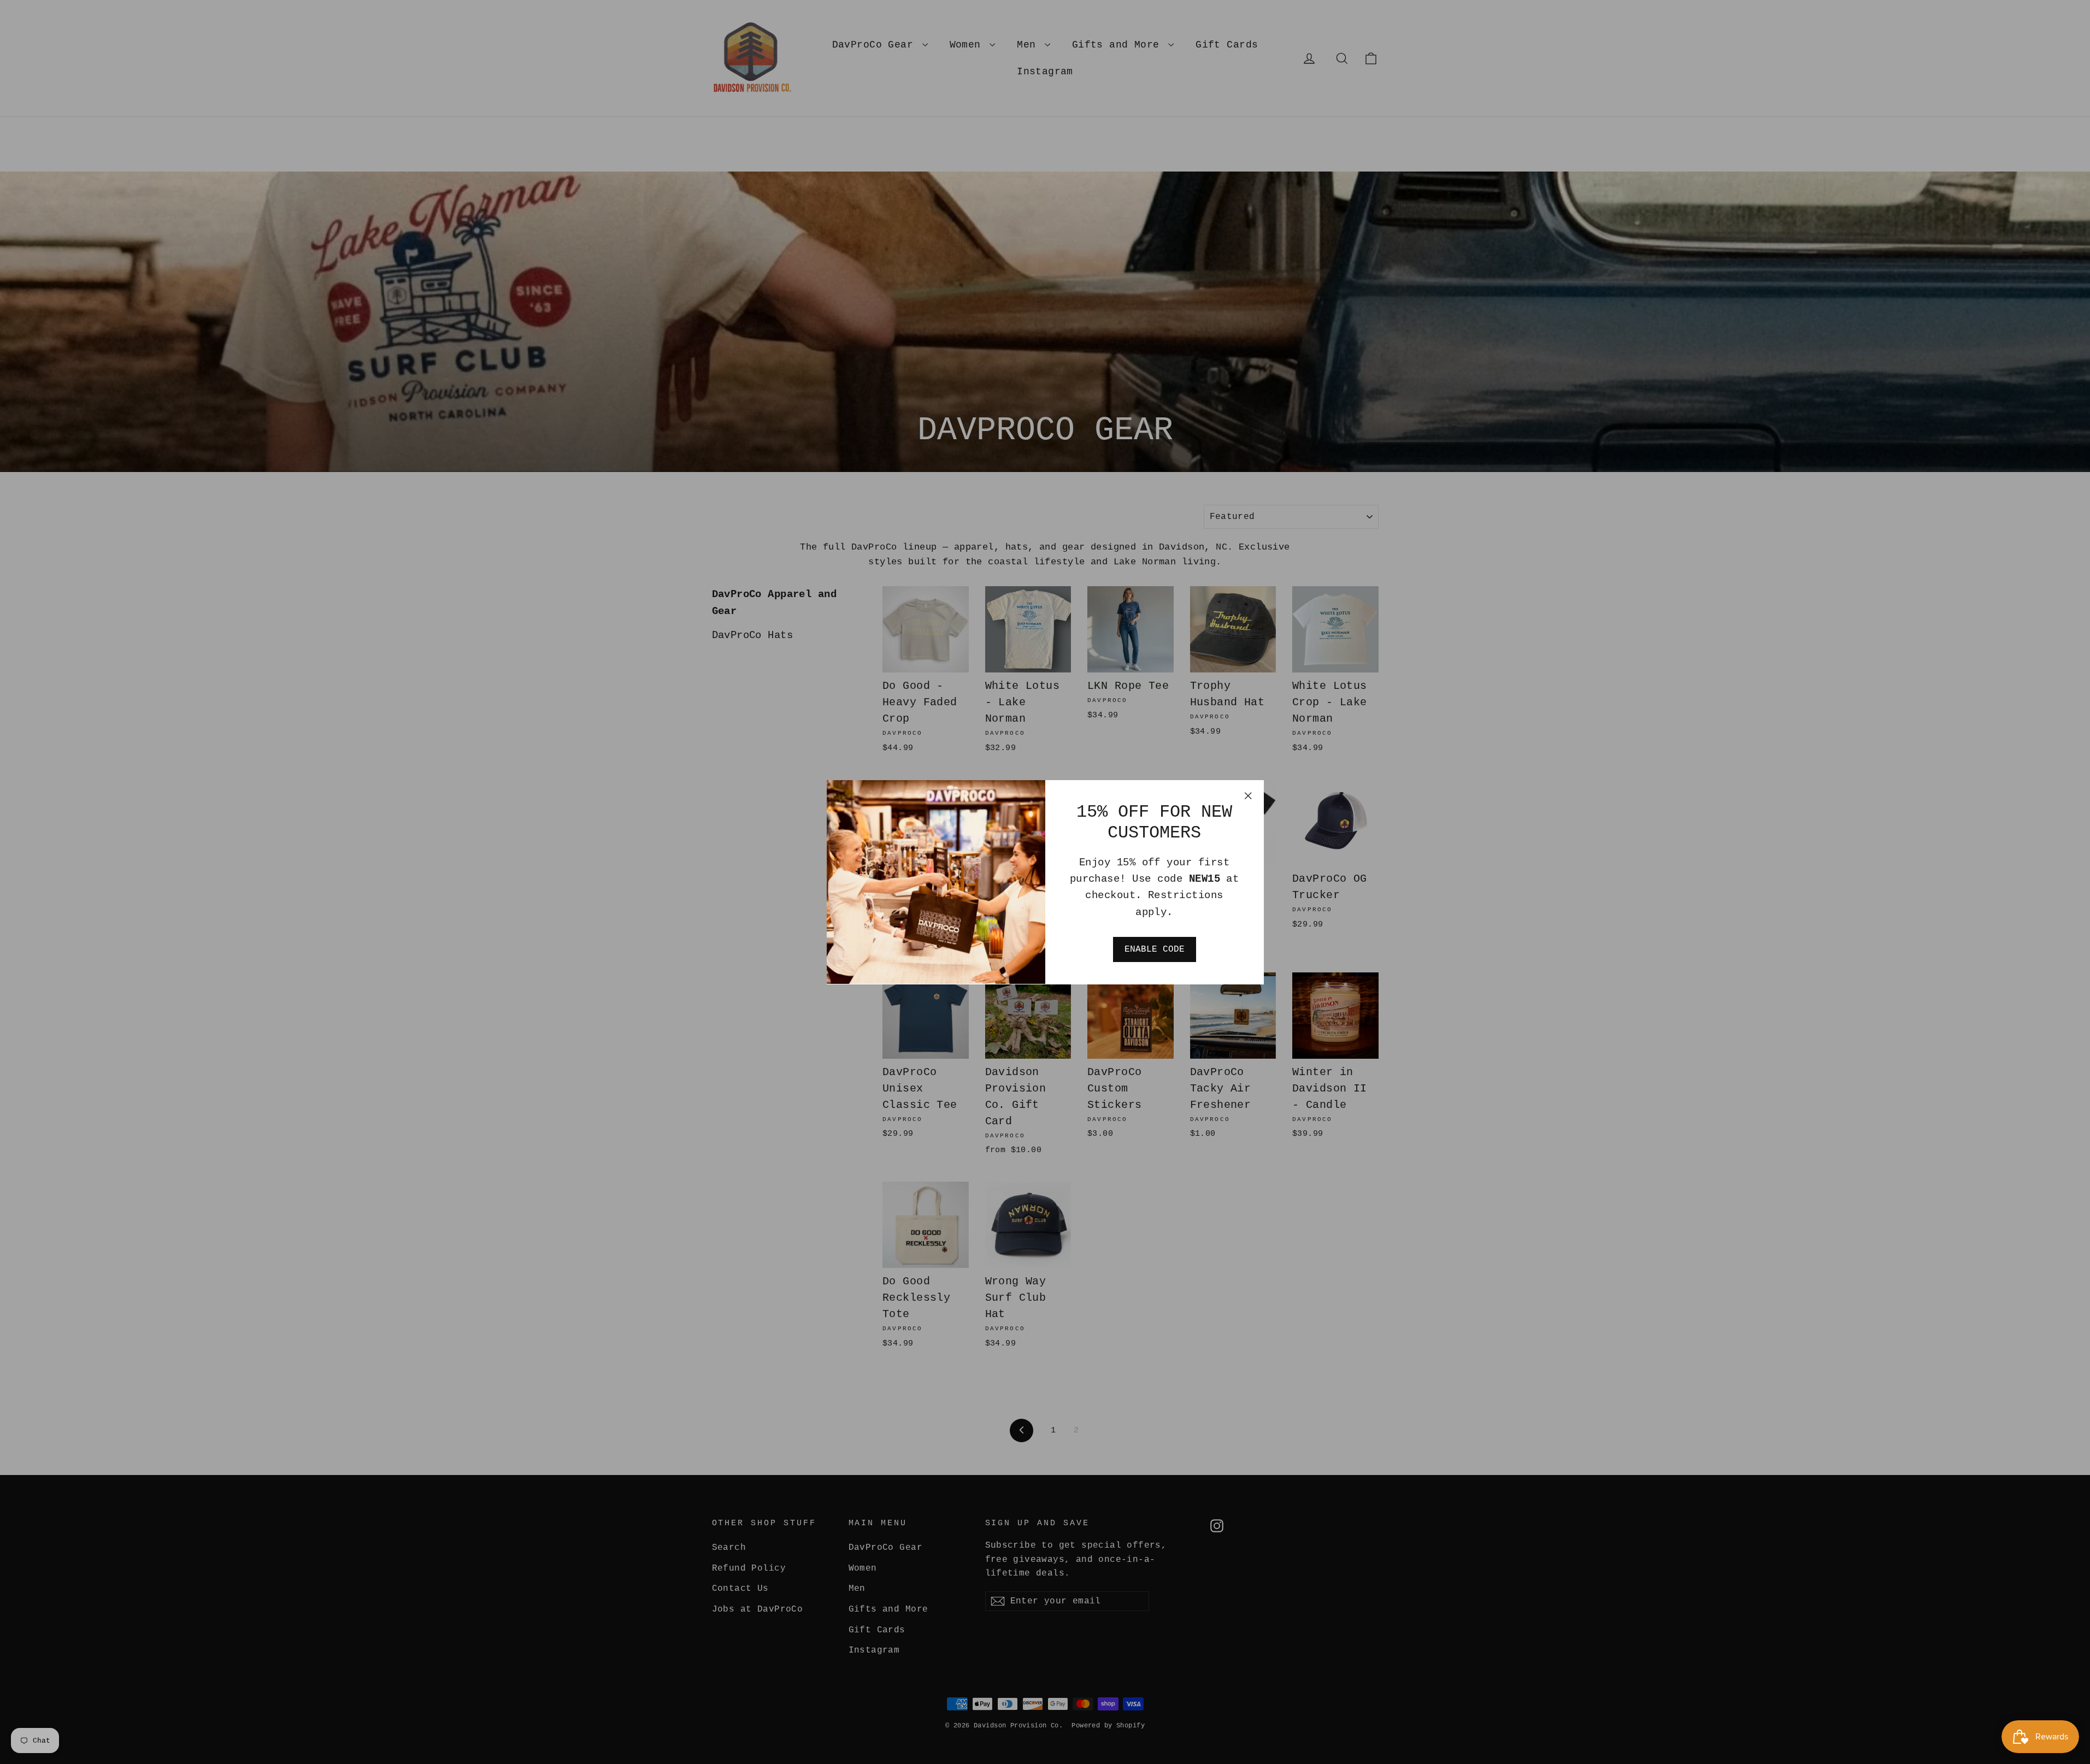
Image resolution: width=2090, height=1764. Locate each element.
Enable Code (1155, 949)
